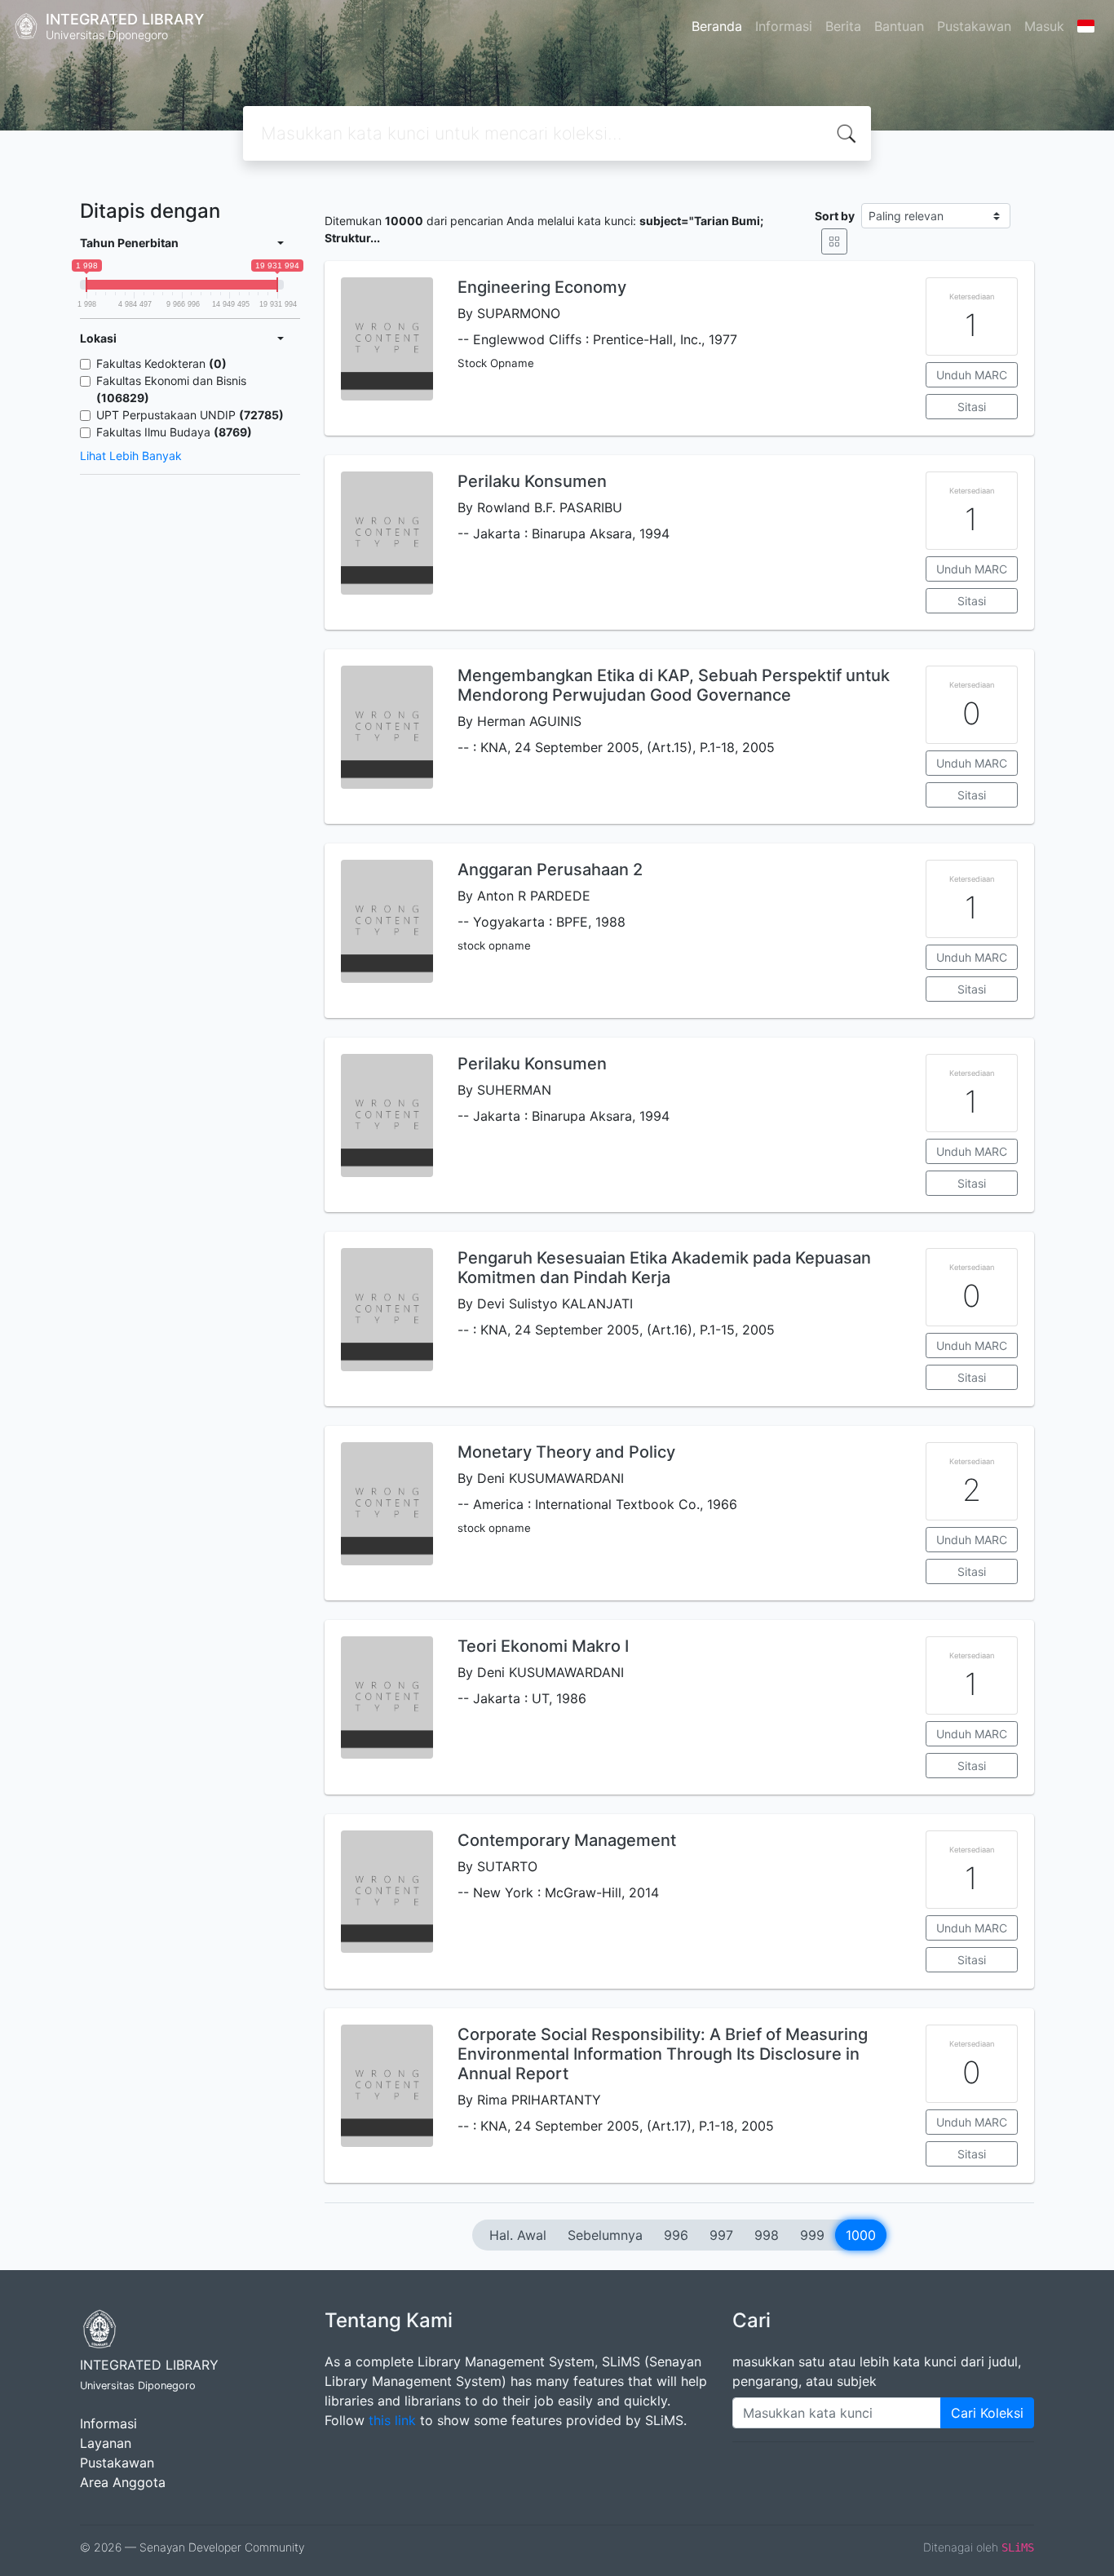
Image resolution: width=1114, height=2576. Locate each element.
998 (767, 2235)
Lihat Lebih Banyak (131, 456)
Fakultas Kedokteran (161, 363)
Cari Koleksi (987, 2413)
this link (392, 2420)
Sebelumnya (605, 2235)
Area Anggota (123, 2482)
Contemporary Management (567, 1840)
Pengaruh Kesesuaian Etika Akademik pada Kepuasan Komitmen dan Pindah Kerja (664, 1268)
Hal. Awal (518, 2235)
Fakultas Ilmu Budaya (174, 432)
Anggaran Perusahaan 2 (550, 870)
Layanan (106, 2443)
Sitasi (972, 407)
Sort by (835, 216)
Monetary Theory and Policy (566, 1452)
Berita (843, 26)
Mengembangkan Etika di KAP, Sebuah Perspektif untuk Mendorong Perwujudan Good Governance (674, 685)
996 (676, 2235)
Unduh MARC (972, 375)
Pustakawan (974, 26)
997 (721, 2235)
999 (812, 2235)
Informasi (784, 26)
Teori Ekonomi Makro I (543, 1646)
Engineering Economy (542, 287)
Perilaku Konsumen (532, 481)
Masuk (1044, 26)
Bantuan (899, 26)
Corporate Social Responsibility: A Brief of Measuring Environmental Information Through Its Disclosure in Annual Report (663, 2054)
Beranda (717, 26)
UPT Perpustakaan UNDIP (190, 415)
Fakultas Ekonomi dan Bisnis (171, 389)
